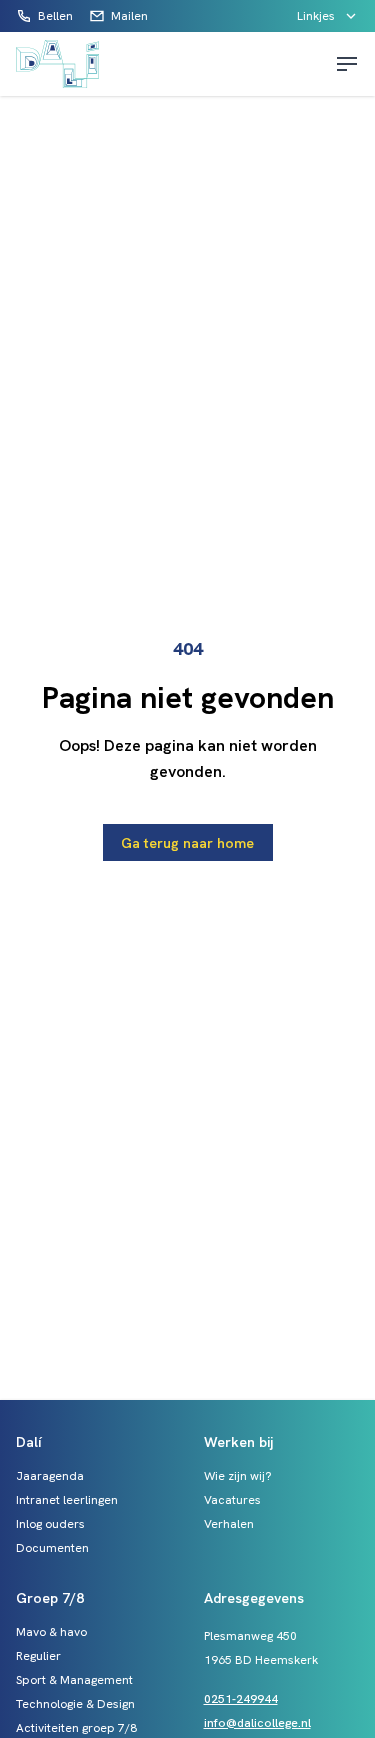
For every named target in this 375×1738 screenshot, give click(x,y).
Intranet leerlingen (67, 1500)
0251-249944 (241, 1699)
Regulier (38, 1656)
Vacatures (232, 1500)
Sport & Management (74, 1680)
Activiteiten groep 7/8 (76, 1728)
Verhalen (229, 1524)
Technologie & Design (75, 1704)
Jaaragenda (50, 1476)
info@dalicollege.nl (257, 1723)
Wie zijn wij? (238, 1476)
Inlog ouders (50, 1524)
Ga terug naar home (187, 843)
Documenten (52, 1548)
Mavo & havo (51, 1632)
